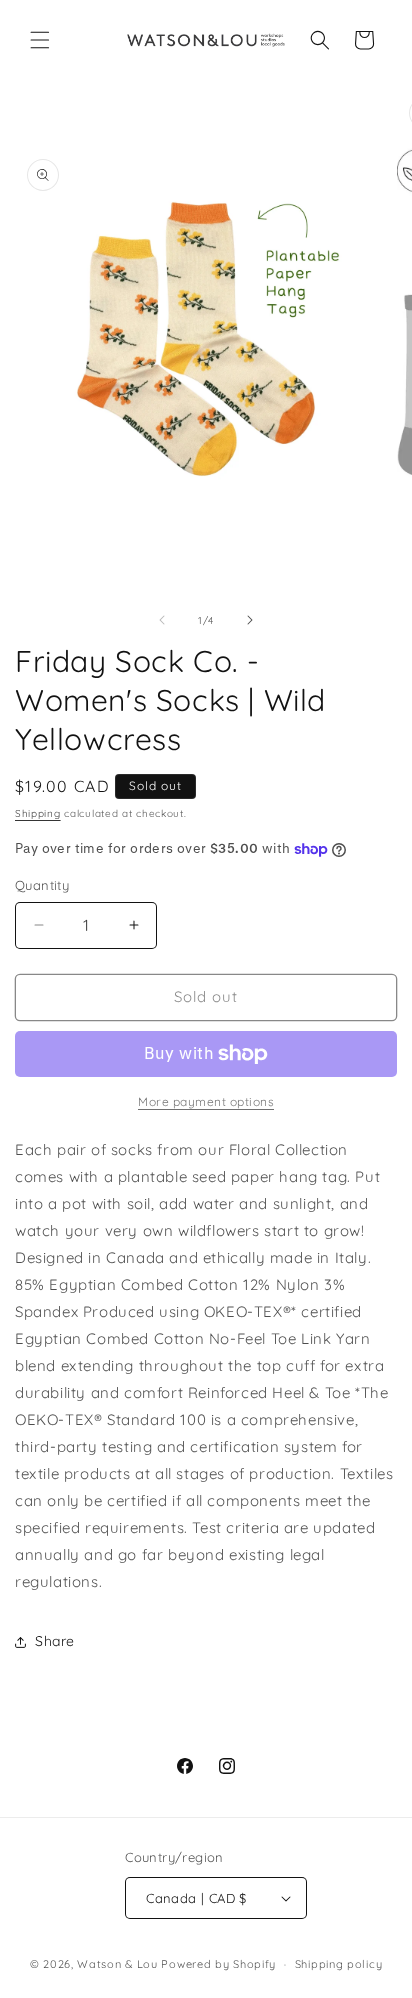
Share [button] (55, 1641)
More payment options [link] (206, 1101)
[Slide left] (162, 620)
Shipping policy (339, 1964)
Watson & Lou (117, 1964)
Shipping (38, 813)
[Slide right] (250, 620)
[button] (40, 40)
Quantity (42, 885)
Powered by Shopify (218, 1964)
